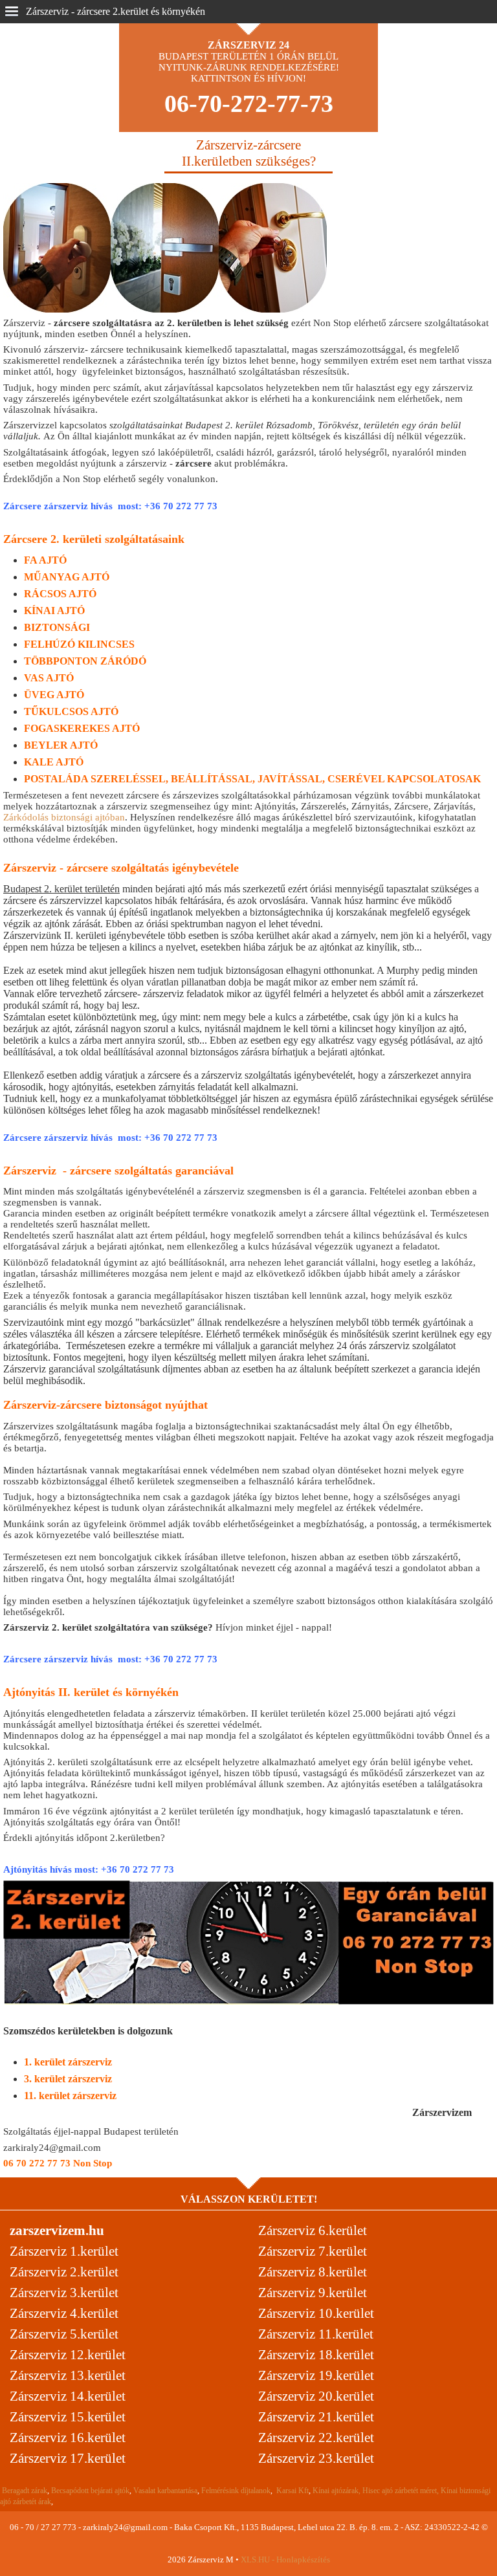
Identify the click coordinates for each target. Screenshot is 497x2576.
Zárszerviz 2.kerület (64, 2272)
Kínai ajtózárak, (337, 2491)
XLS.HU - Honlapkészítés (285, 2559)
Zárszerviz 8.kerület (313, 2272)
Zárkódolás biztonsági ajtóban (64, 817)
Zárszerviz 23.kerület (316, 2458)
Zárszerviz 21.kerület (316, 2417)
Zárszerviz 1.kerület (64, 2251)
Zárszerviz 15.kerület (68, 2417)
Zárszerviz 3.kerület (64, 2293)
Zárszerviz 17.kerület (68, 2458)
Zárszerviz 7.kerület (313, 2251)
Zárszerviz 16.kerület (68, 2438)
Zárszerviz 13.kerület (68, 2375)
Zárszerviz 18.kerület (316, 2355)
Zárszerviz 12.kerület (68, 2355)
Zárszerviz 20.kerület (316, 2396)
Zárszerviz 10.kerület (316, 2313)
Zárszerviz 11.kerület (316, 2334)
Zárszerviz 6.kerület (313, 2230)
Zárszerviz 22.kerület (316, 2438)
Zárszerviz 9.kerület (313, 2293)
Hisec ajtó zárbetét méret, (401, 2491)
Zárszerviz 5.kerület (64, 2334)
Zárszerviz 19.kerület (316, 2375)
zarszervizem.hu (57, 2230)
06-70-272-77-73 (249, 104)
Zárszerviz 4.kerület (64, 2313)
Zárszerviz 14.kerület (68, 2396)
